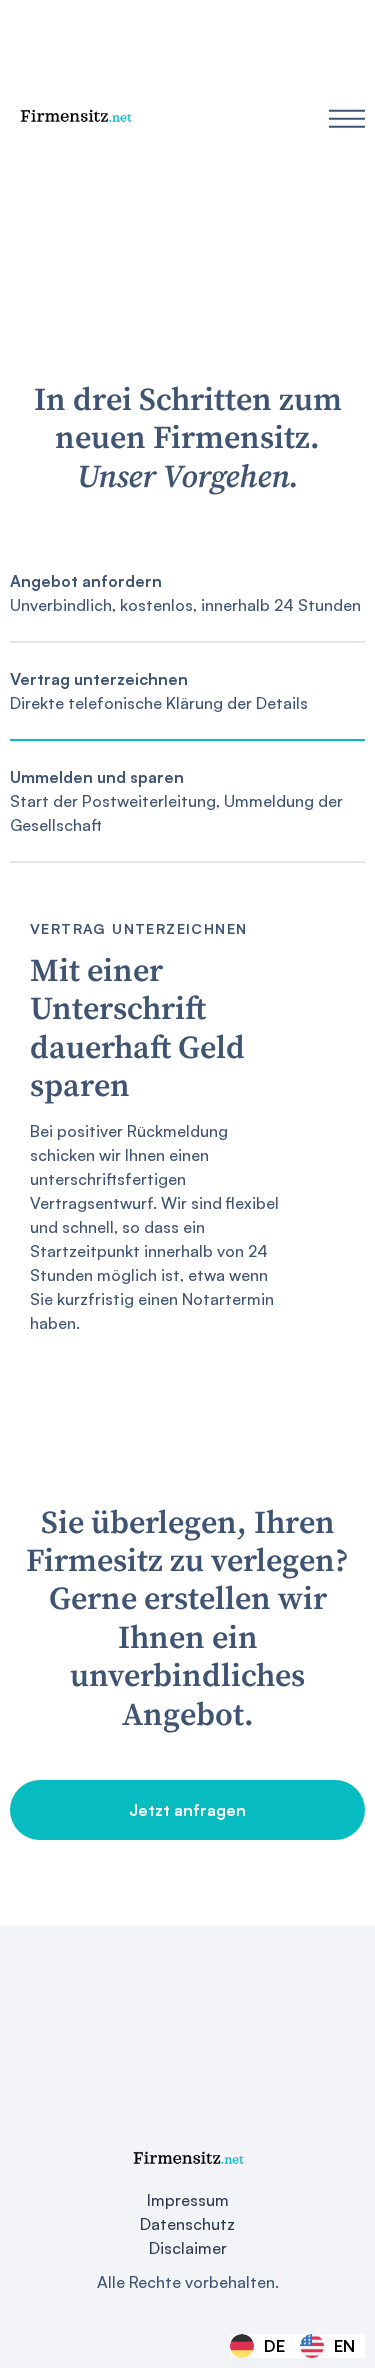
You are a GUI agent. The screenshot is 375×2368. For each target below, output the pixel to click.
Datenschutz (187, 2224)
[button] (347, 118)
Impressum (188, 2200)
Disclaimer (188, 2248)
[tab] (187, 594)
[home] (75, 118)
